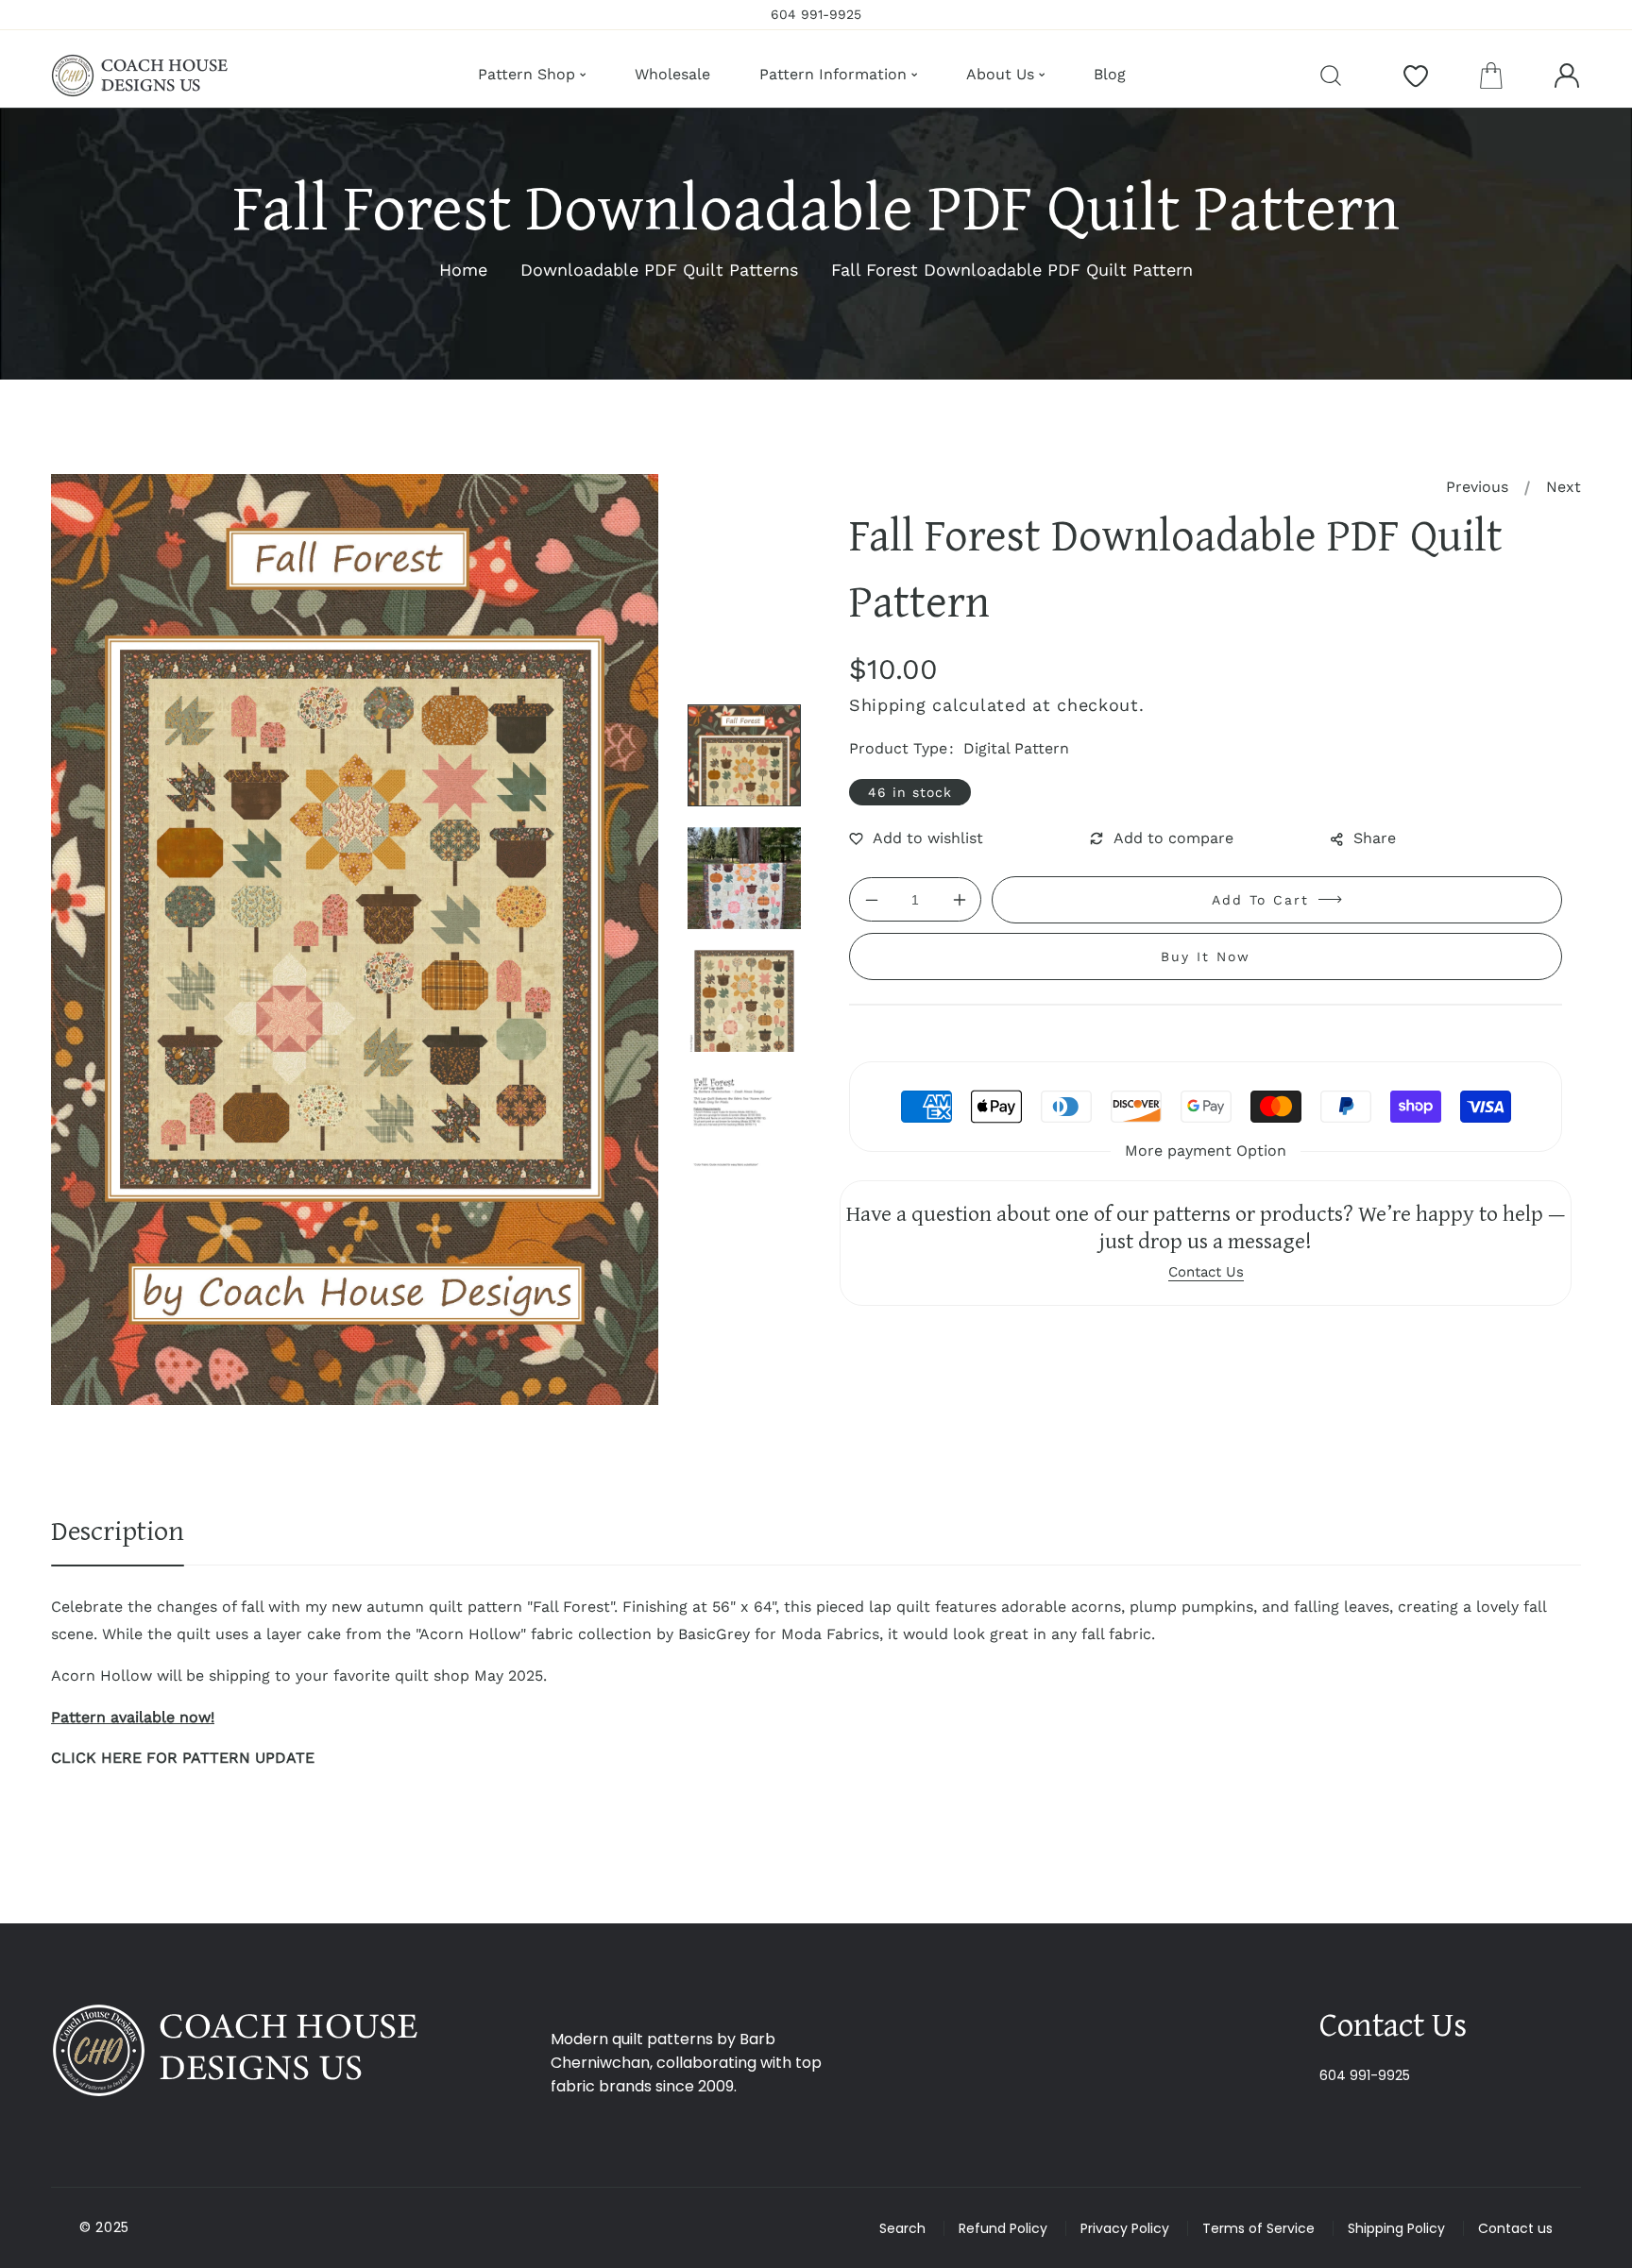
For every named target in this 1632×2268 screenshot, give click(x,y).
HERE (121, 1758)
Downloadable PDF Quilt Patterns (659, 270)
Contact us (1515, 2228)
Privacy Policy (1125, 2228)
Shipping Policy (1396, 2228)
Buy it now (1206, 956)
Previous (1477, 487)
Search (902, 2228)
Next (1564, 487)
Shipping (888, 705)
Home (463, 270)
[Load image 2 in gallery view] (744, 878)
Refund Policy (1003, 2228)
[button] (1491, 76)
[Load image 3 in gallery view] (744, 1001)
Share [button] (1375, 838)
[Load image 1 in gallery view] (744, 755)
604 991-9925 (1365, 2075)
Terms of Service (1258, 2228)
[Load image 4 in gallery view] (744, 1124)
